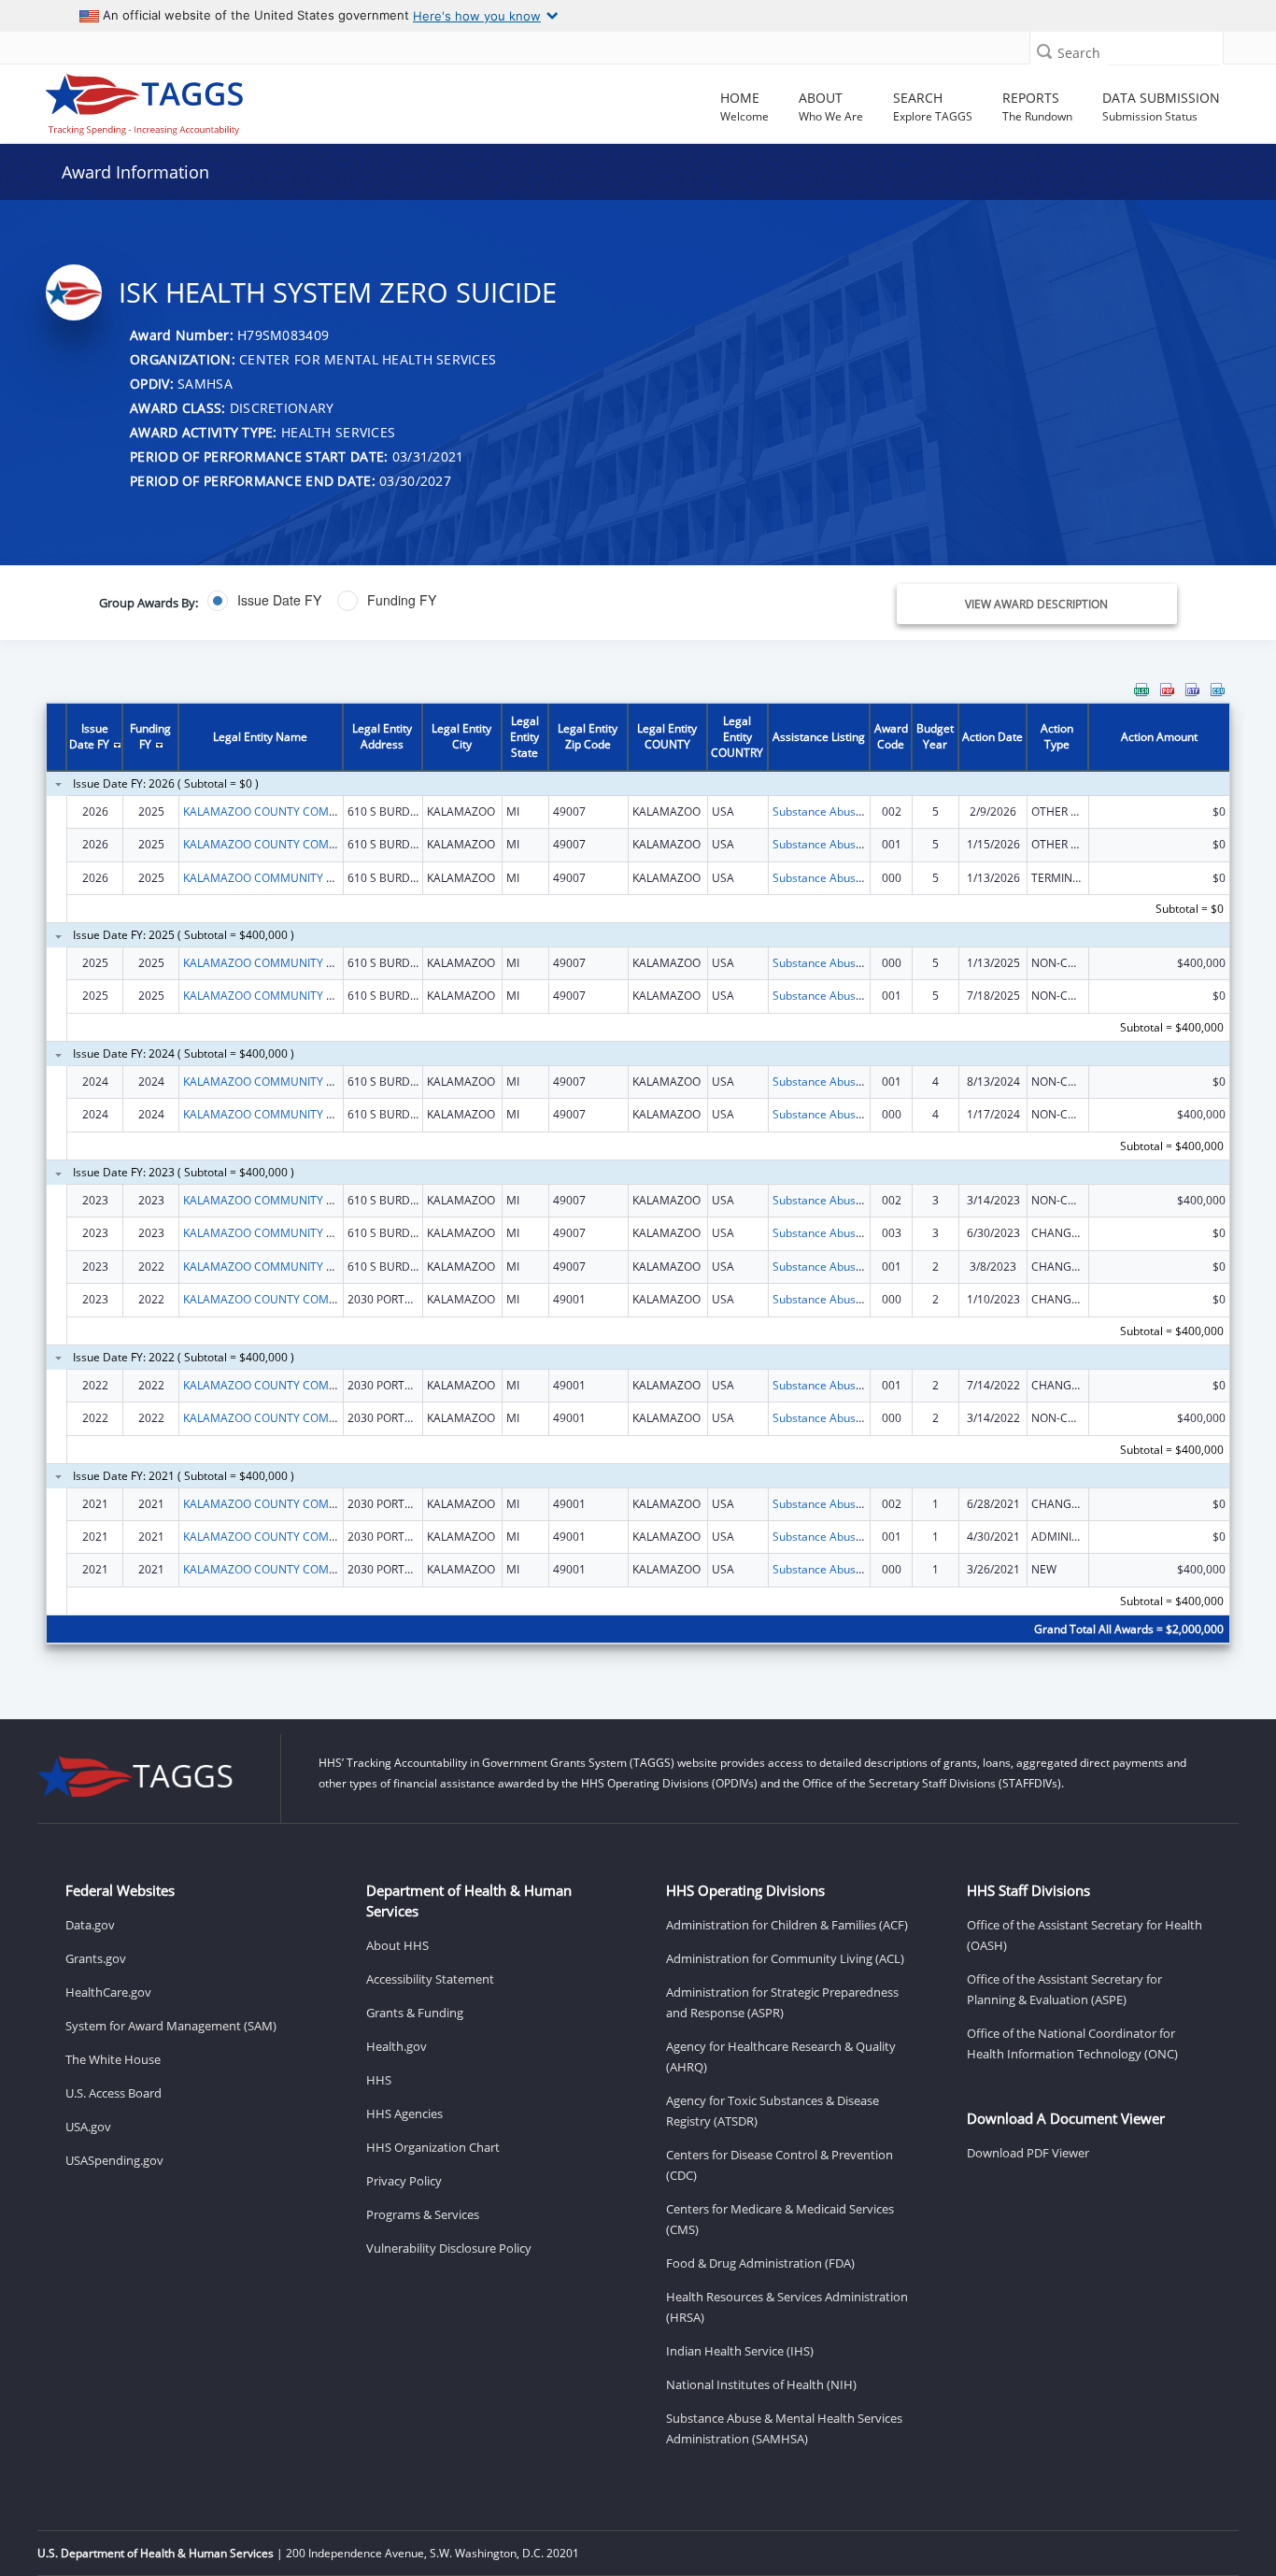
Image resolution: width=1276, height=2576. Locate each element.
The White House (113, 2059)
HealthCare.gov (108, 1992)
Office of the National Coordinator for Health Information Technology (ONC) (1072, 2043)
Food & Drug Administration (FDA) (760, 2263)
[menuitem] (1141, 690)
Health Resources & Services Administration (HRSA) (787, 2307)
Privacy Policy (404, 2181)
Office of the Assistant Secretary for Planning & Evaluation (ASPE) (1064, 1989)
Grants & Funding (415, 2013)
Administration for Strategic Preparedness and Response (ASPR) (782, 2002)
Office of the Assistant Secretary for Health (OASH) (1085, 1935)
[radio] (264, 601)
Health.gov (397, 2046)
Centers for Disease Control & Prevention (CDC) (780, 2165)
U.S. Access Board (113, 2093)
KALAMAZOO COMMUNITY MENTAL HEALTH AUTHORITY (332, 878)
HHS (379, 2080)
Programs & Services (423, 2214)
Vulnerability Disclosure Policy (449, 2248)
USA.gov (88, 2127)
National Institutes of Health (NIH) (761, 2384)
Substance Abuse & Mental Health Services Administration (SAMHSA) (784, 2428)
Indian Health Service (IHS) (740, 2351)
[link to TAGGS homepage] (183, 100)
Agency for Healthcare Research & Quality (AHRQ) (781, 2057)
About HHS (397, 1945)
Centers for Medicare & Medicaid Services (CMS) (780, 2219)
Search (1079, 53)
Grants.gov (96, 1958)
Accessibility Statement (430, 1979)
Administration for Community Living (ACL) (785, 1958)
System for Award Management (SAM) (171, 2026)
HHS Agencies (404, 2113)
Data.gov (90, 1925)
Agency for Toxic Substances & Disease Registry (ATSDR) (773, 2111)
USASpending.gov (114, 2160)
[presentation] (638, 1175)
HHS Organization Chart (433, 2147)
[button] (1044, 51)
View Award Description (1036, 604)
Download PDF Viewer (1028, 2153)
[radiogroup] (454, 601)
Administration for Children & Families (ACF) (787, 1925)
